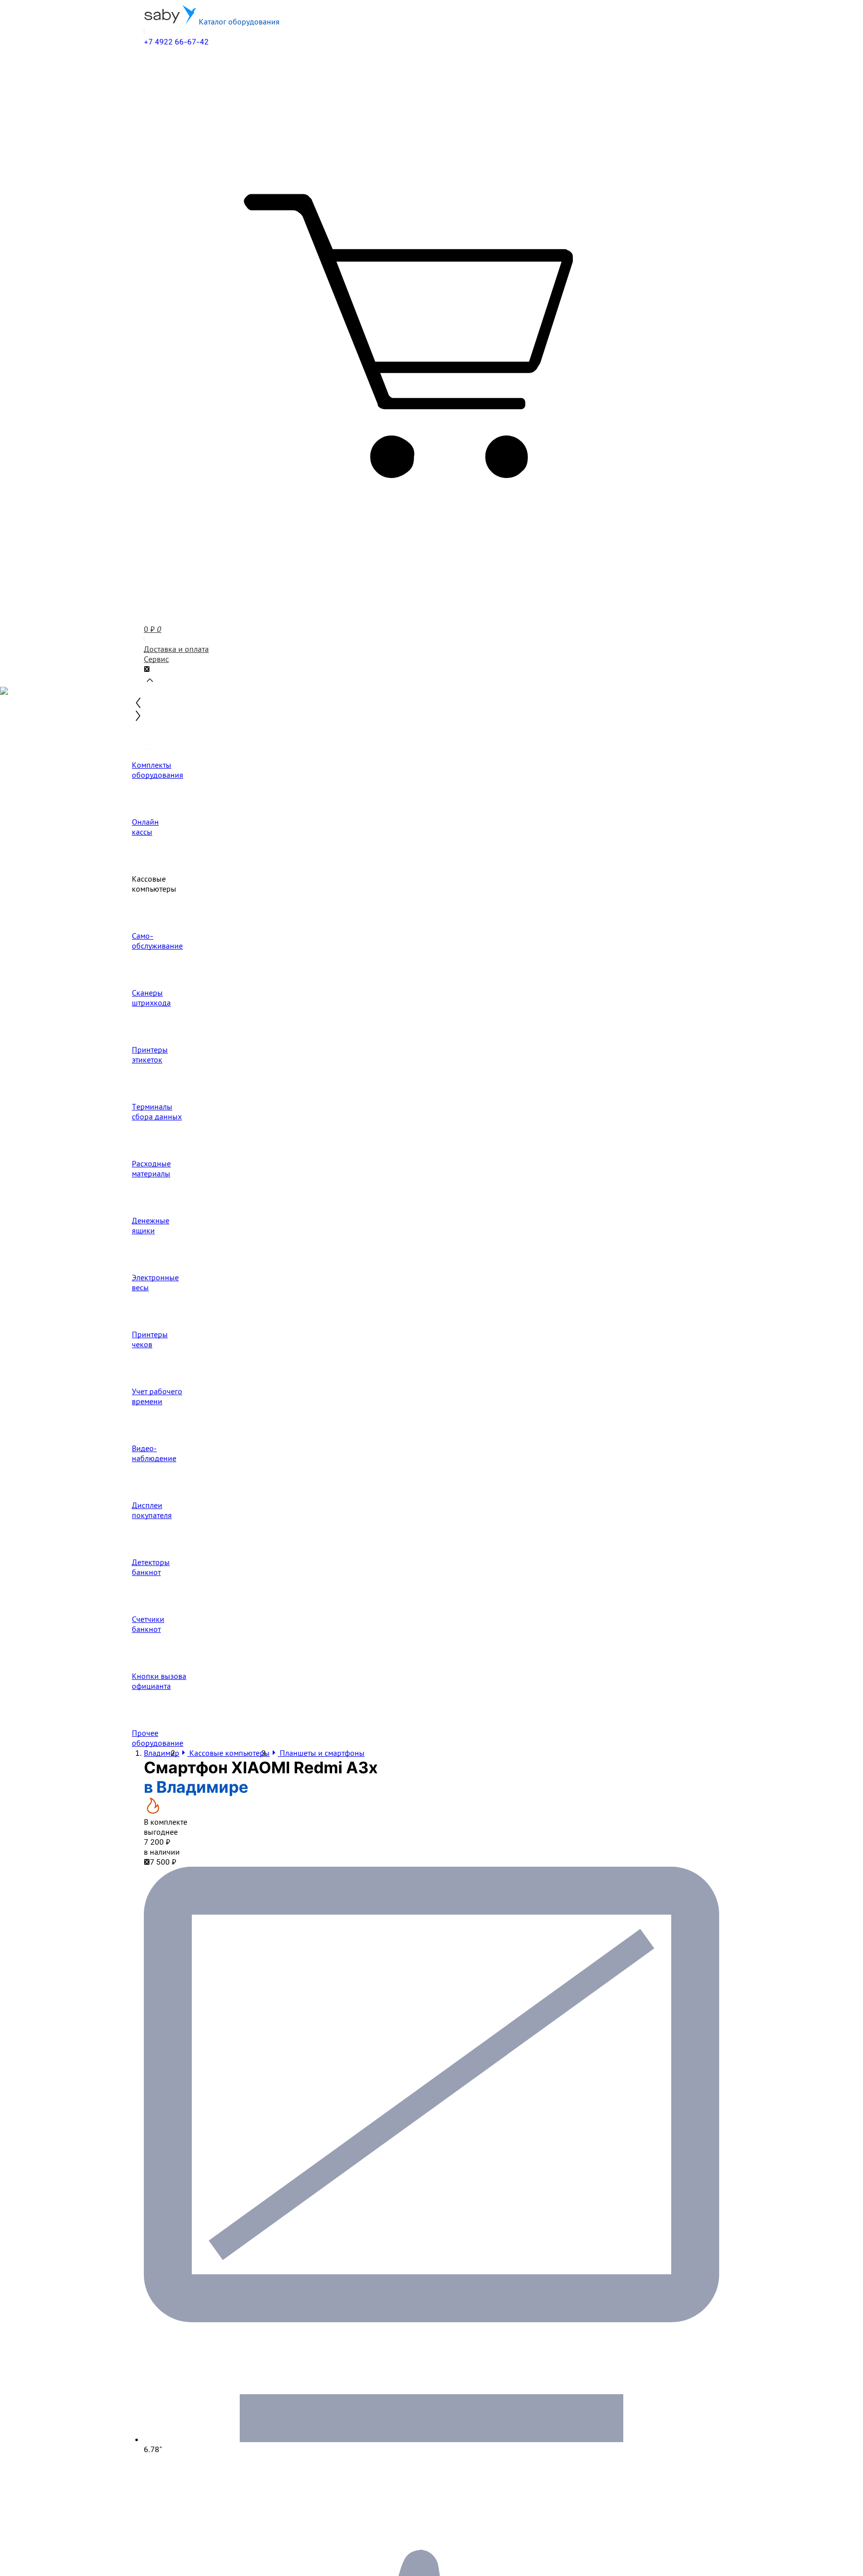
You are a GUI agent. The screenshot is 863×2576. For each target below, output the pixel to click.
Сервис (156, 659)
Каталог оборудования (238, 21)
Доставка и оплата (176, 649)
